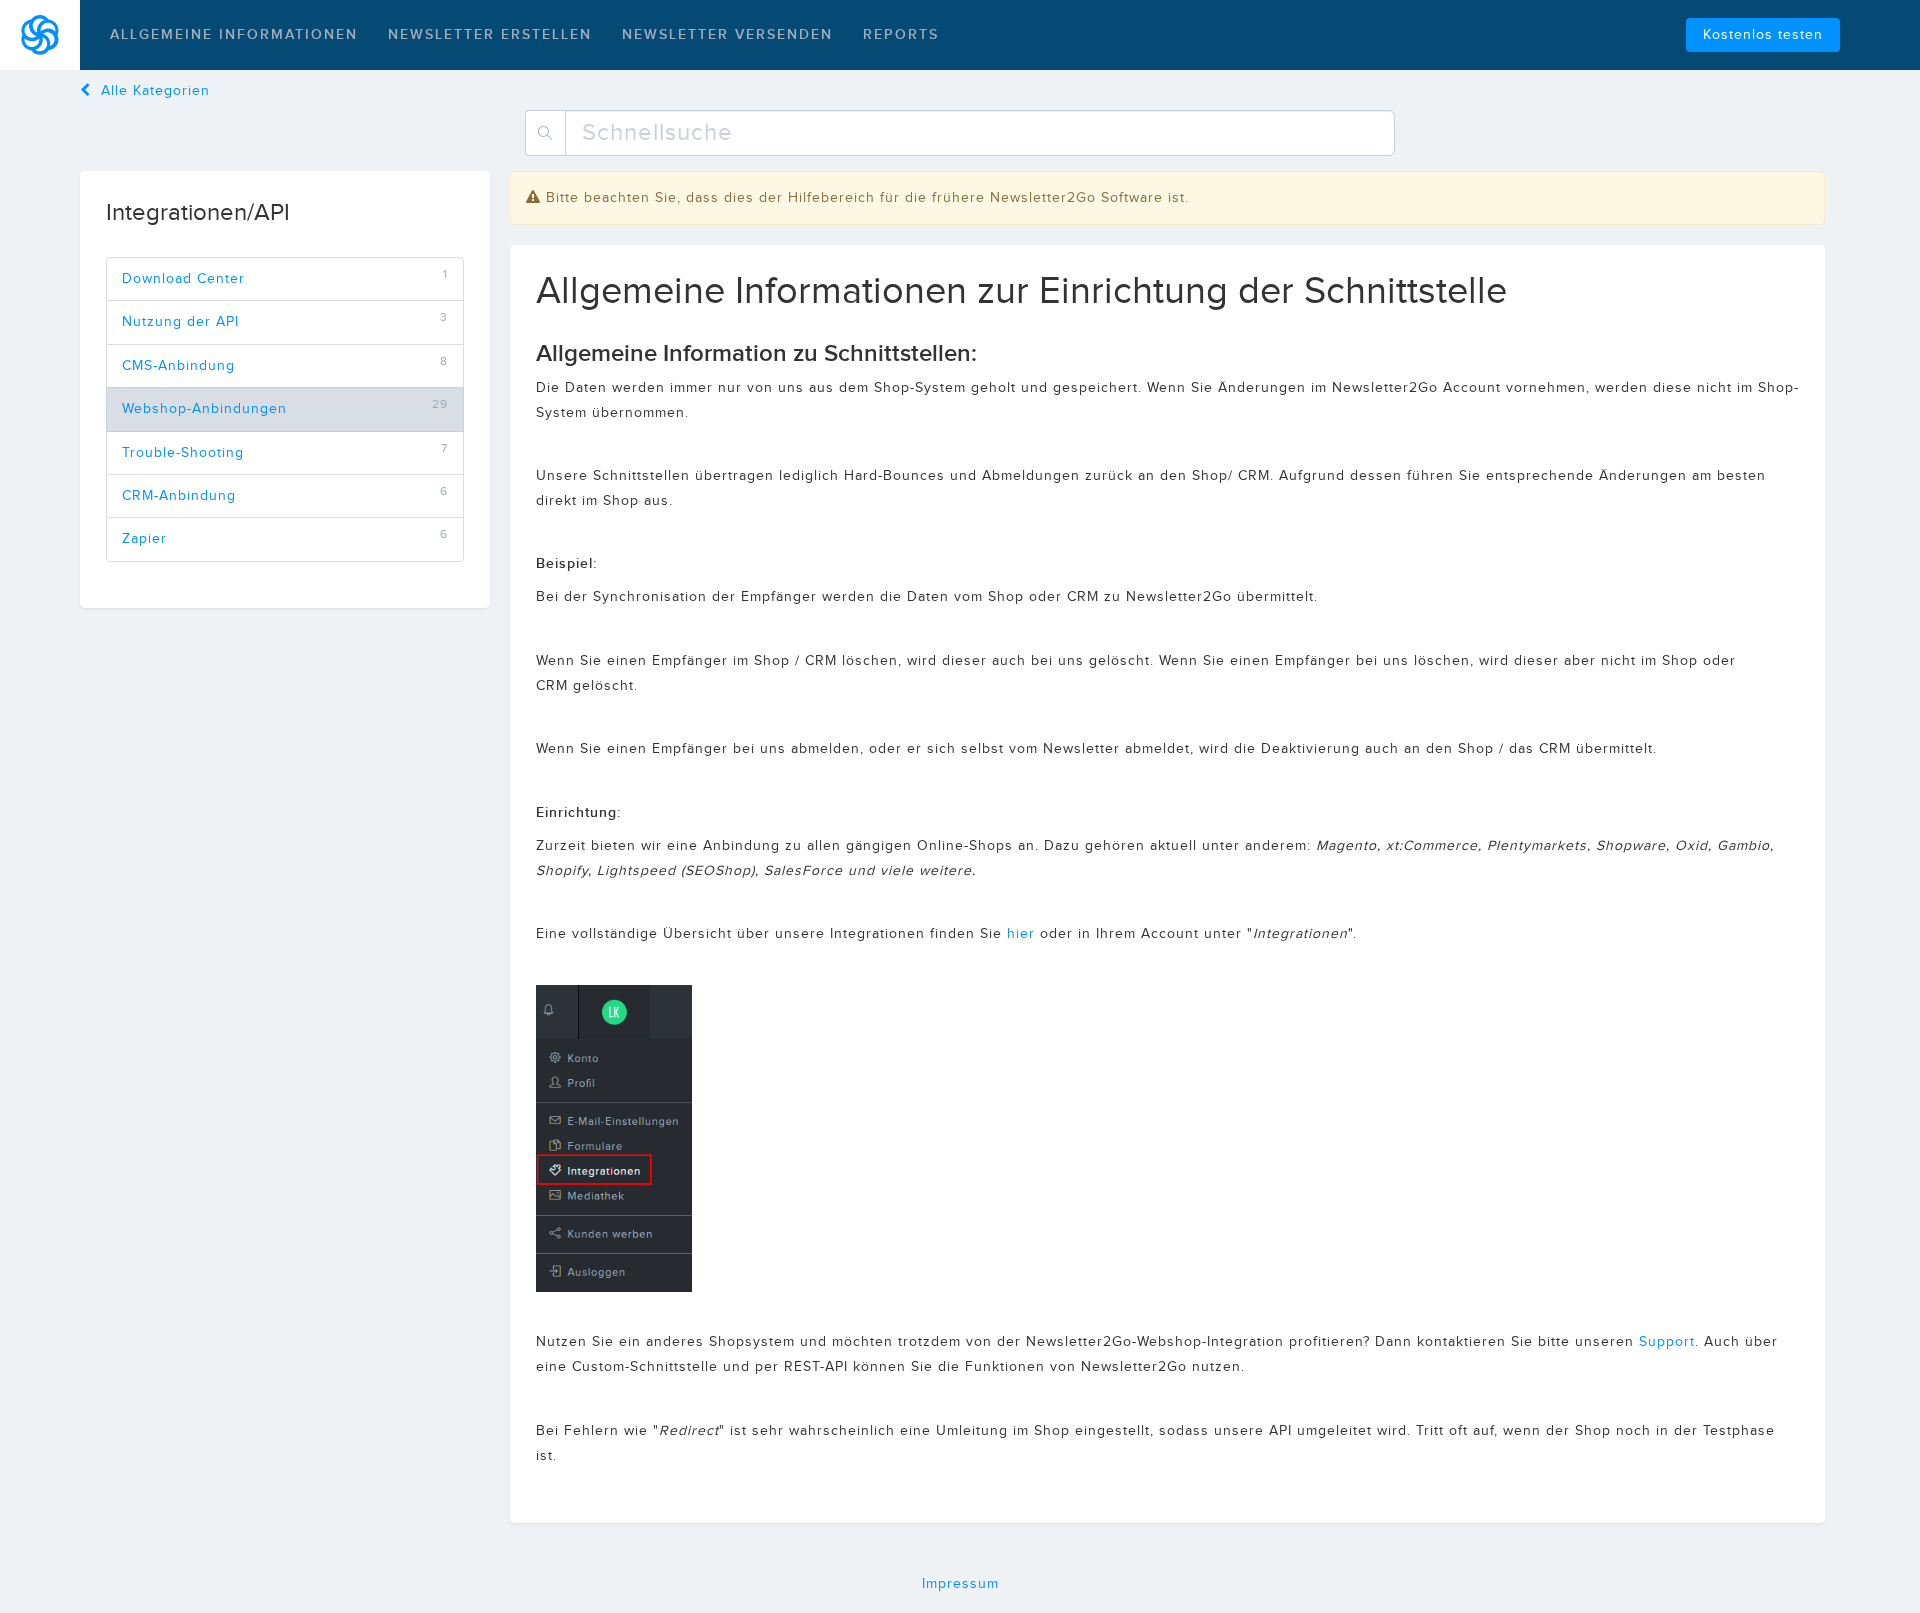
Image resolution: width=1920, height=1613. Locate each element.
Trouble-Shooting (183, 453)
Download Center (183, 279)
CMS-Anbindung (178, 366)
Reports (901, 34)
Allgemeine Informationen (234, 34)
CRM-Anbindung (179, 496)
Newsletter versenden (727, 34)
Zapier (144, 539)
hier (1021, 934)
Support (1667, 1342)
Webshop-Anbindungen (204, 409)
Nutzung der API (180, 322)
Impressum (960, 1584)
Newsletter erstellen (490, 34)
